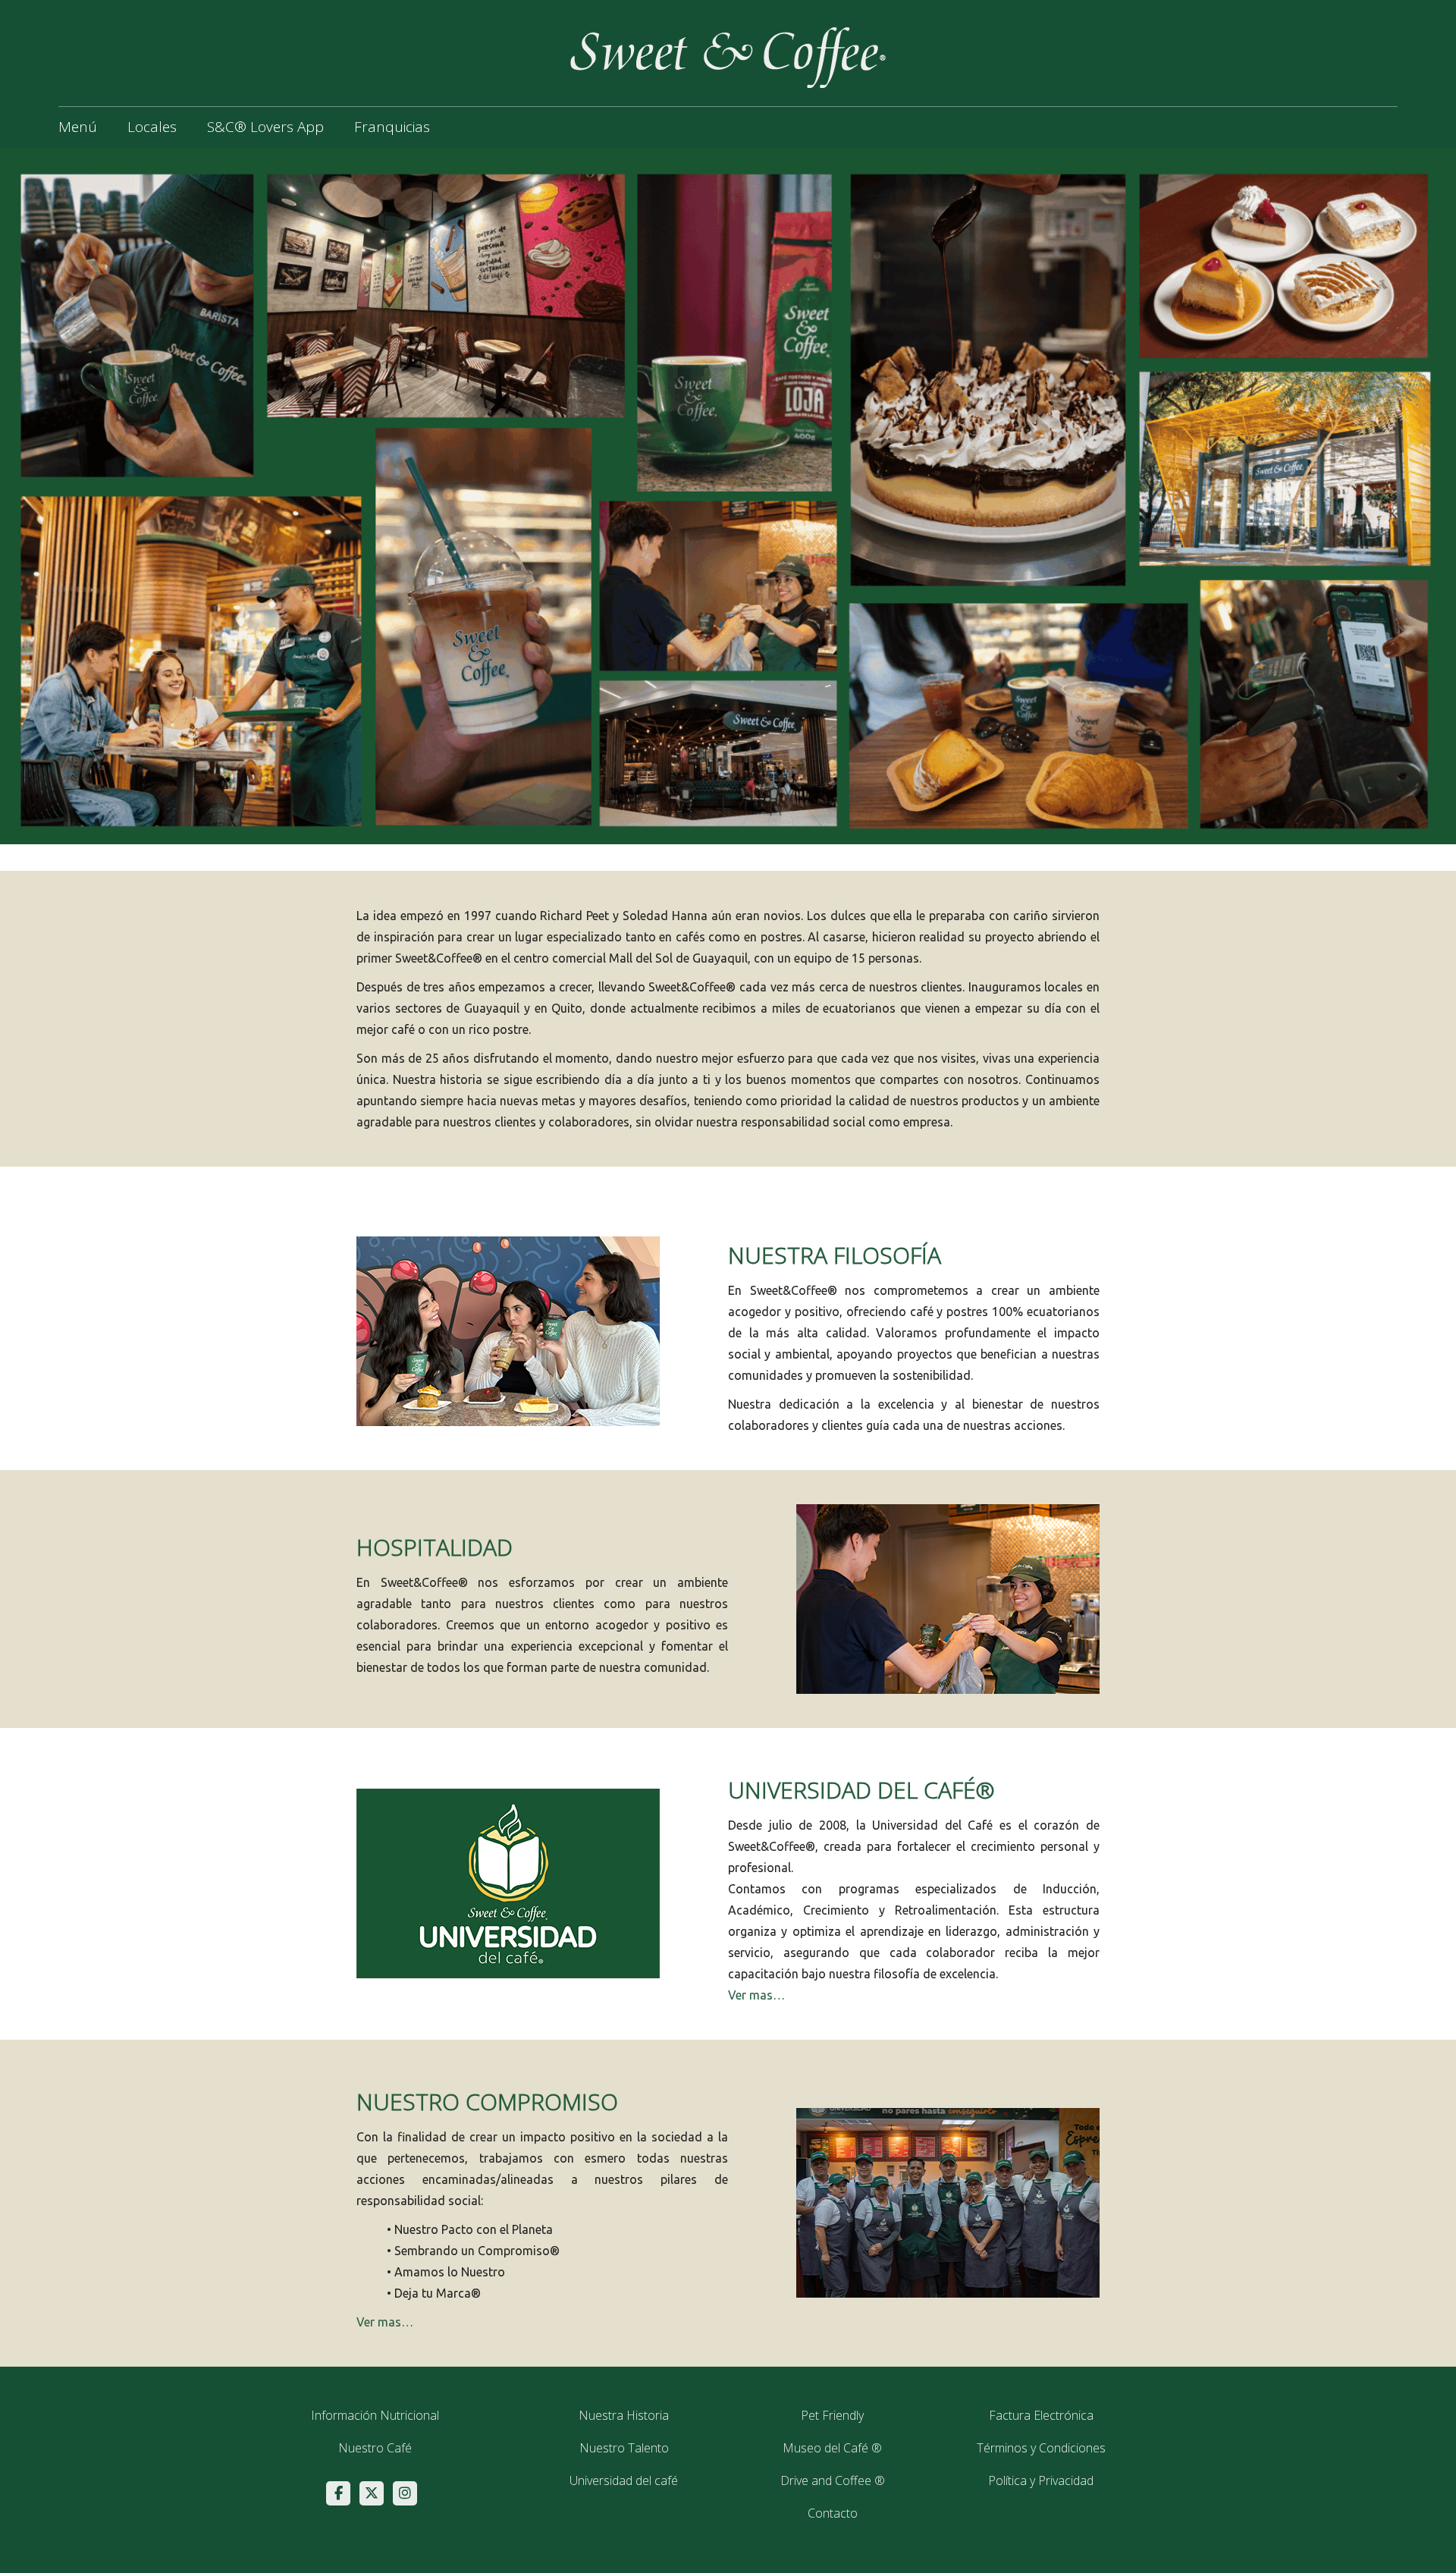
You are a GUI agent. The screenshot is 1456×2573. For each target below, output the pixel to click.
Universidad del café (624, 2480)
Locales (152, 127)
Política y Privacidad (1041, 2480)
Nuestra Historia (624, 2415)
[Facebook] (338, 2493)
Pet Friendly (832, 2415)
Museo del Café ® (832, 2448)
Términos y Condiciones (1041, 2448)
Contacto (833, 2513)
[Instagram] (405, 2493)
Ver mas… (756, 1995)
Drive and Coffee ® (833, 2480)
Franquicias (392, 127)
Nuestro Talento (624, 2448)
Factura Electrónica (1041, 2415)
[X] (372, 2493)
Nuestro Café (375, 2448)
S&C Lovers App (265, 127)
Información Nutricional (375, 2415)
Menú (78, 127)
